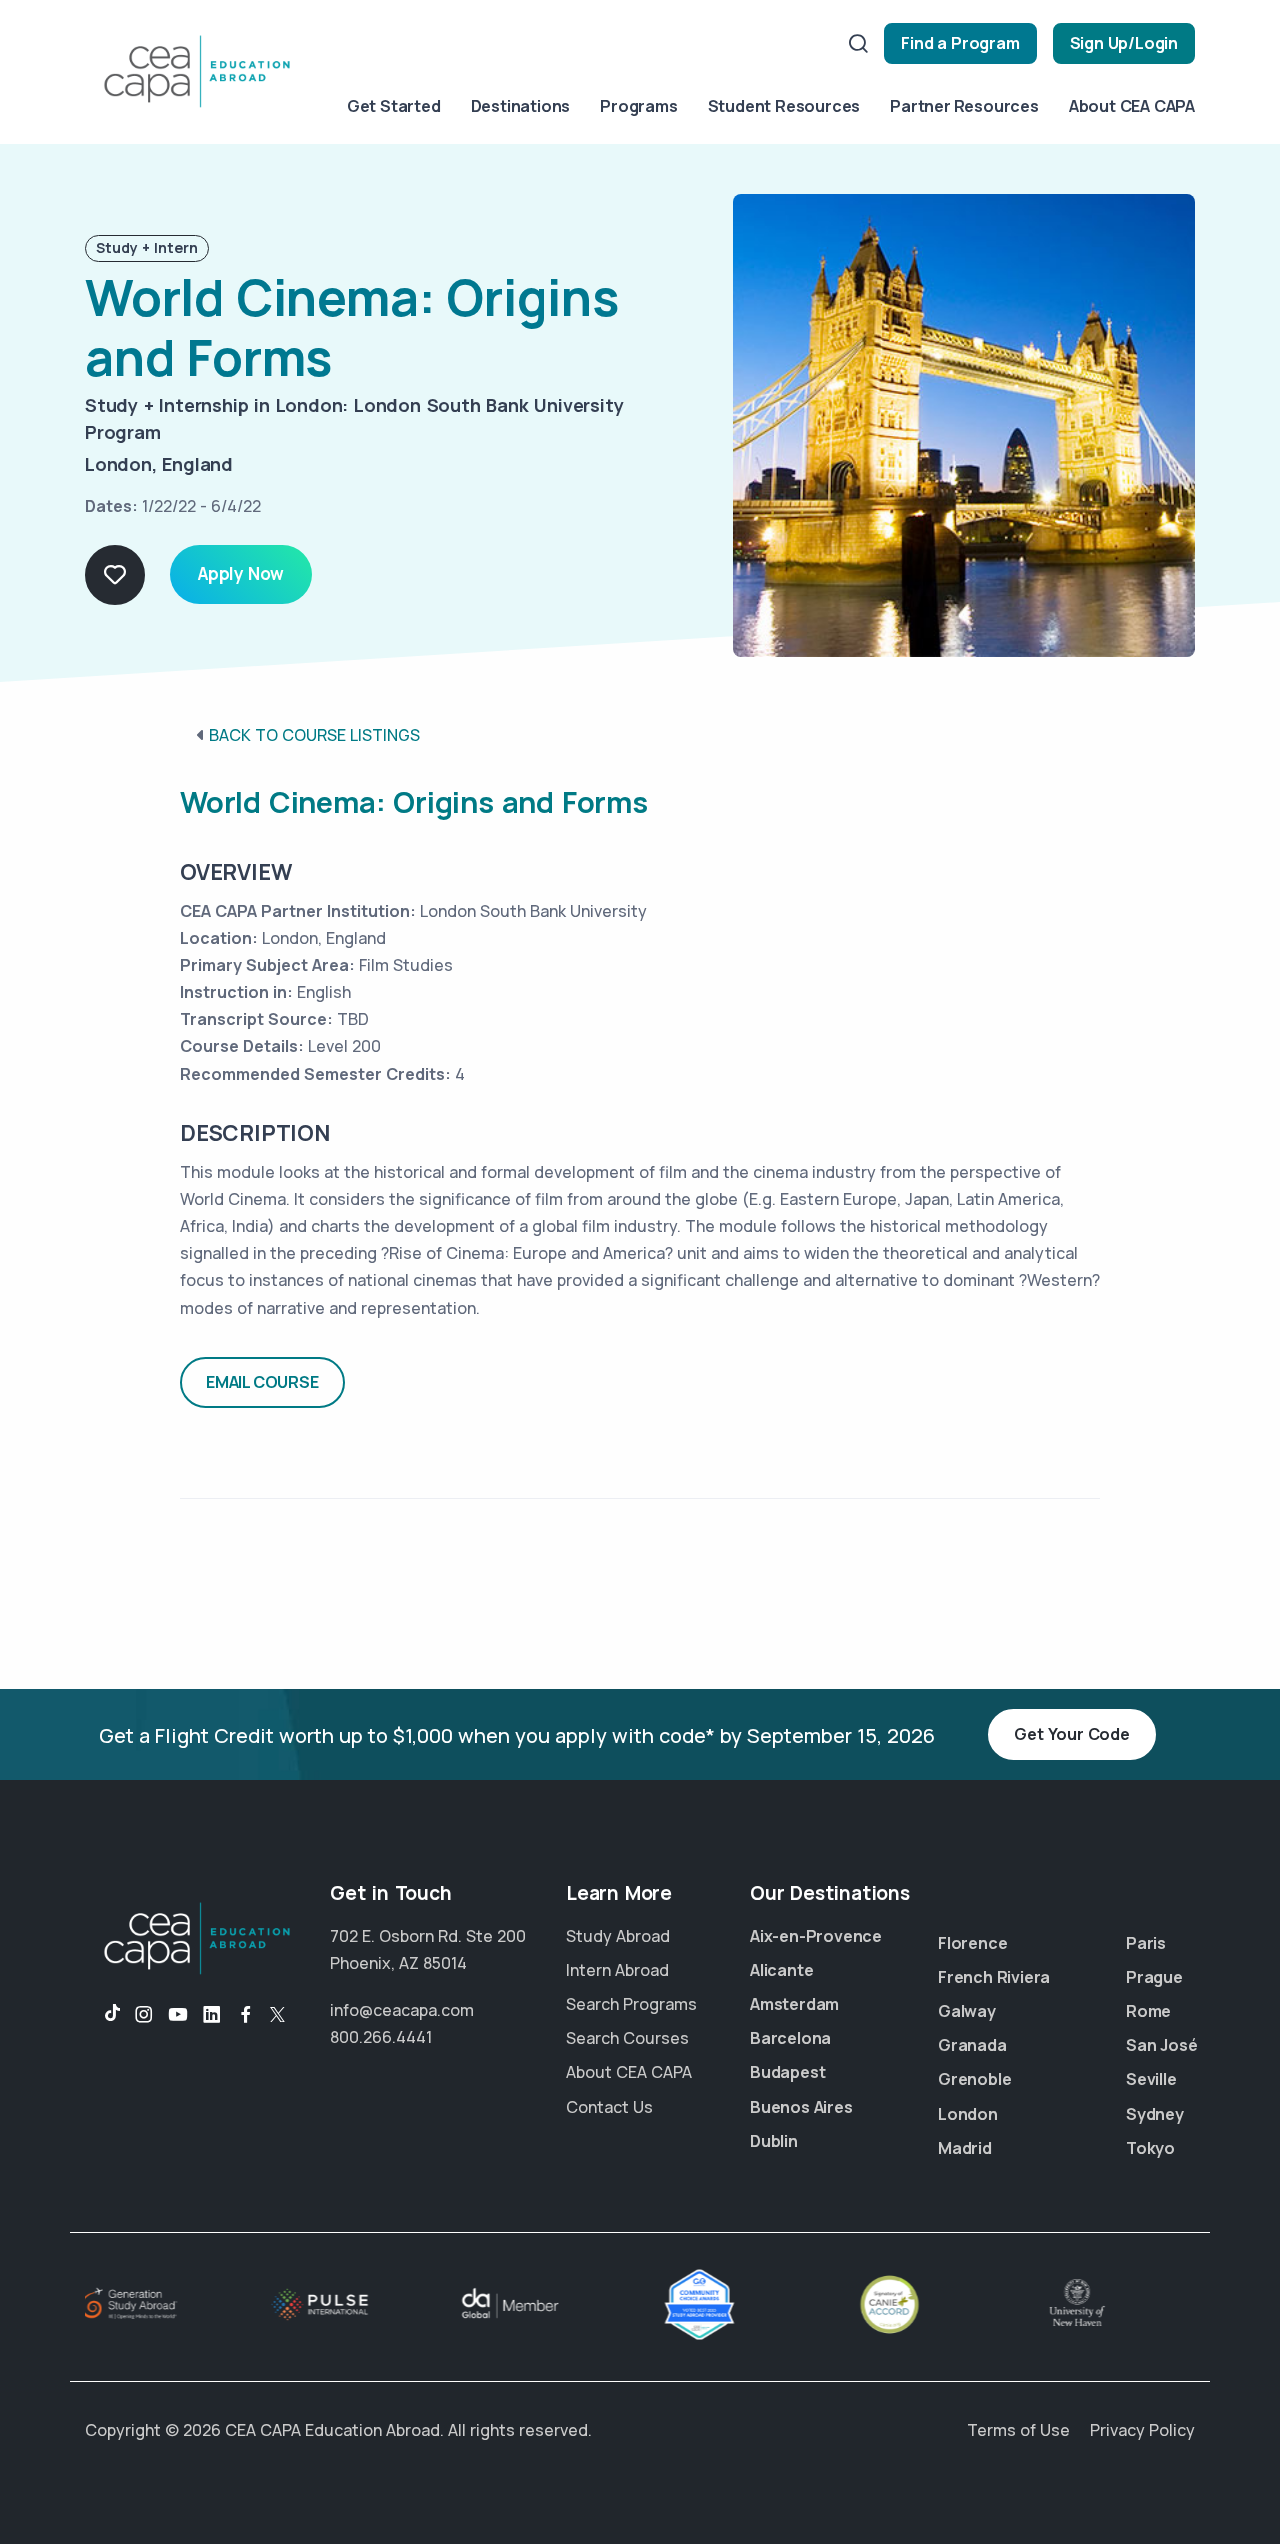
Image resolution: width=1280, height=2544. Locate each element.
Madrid (965, 2148)
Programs (638, 106)
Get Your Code (1071, 1734)
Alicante (781, 1970)
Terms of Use (1018, 2430)
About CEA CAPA (1132, 106)
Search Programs (631, 2004)
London (968, 2114)
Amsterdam (794, 2004)
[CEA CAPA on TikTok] (102, 2015)
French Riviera (994, 1977)
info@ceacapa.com (402, 2010)
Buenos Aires (801, 2107)
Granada (972, 2045)
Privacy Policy (1142, 2430)
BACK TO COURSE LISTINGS (314, 735)
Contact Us (609, 2107)
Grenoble (974, 2079)
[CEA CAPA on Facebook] (246, 2015)
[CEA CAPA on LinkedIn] (212, 2015)
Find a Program (960, 43)
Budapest (787, 2072)
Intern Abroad (617, 1970)
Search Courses (627, 2038)
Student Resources (784, 106)
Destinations (521, 106)
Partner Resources (964, 106)
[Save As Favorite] (115, 575)
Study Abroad (618, 1936)
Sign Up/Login (1124, 43)
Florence (972, 1943)
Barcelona (790, 2038)
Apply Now (241, 573)
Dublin (774, 2141)
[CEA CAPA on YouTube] (178, 2015)
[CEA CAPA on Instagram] (144, 2015)
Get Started (394, 106)
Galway (967, 2011)
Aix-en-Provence (816, 1936)
